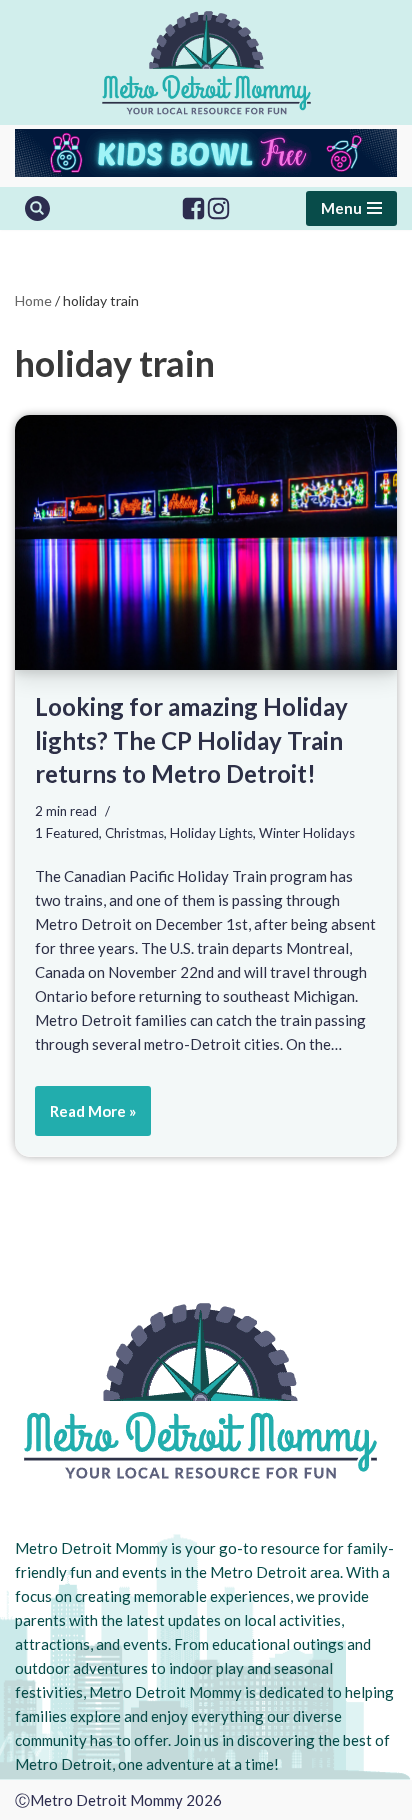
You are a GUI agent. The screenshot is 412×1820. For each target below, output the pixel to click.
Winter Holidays (307, 833)
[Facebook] (193, 208)
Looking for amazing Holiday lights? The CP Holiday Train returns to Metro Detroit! (191, 740)
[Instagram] (218, 208)
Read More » (85, 1118)
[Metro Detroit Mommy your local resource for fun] (206, 62)
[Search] (37, 208)
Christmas (134, 833)
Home (33, 300)
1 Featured (67, 833)
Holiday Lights (211, 833)
